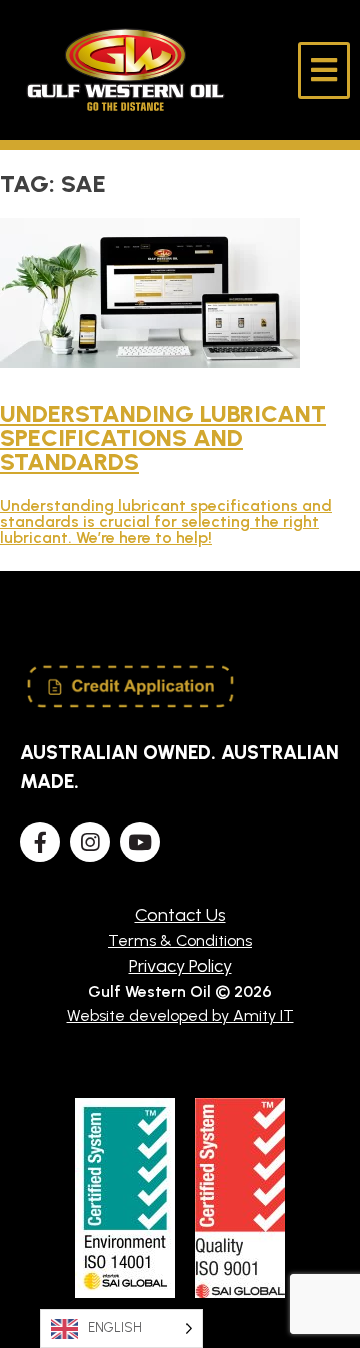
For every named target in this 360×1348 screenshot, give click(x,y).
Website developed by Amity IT (180, 1015)
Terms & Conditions (180, 940)
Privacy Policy (180, 966)
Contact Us (180, 915)
